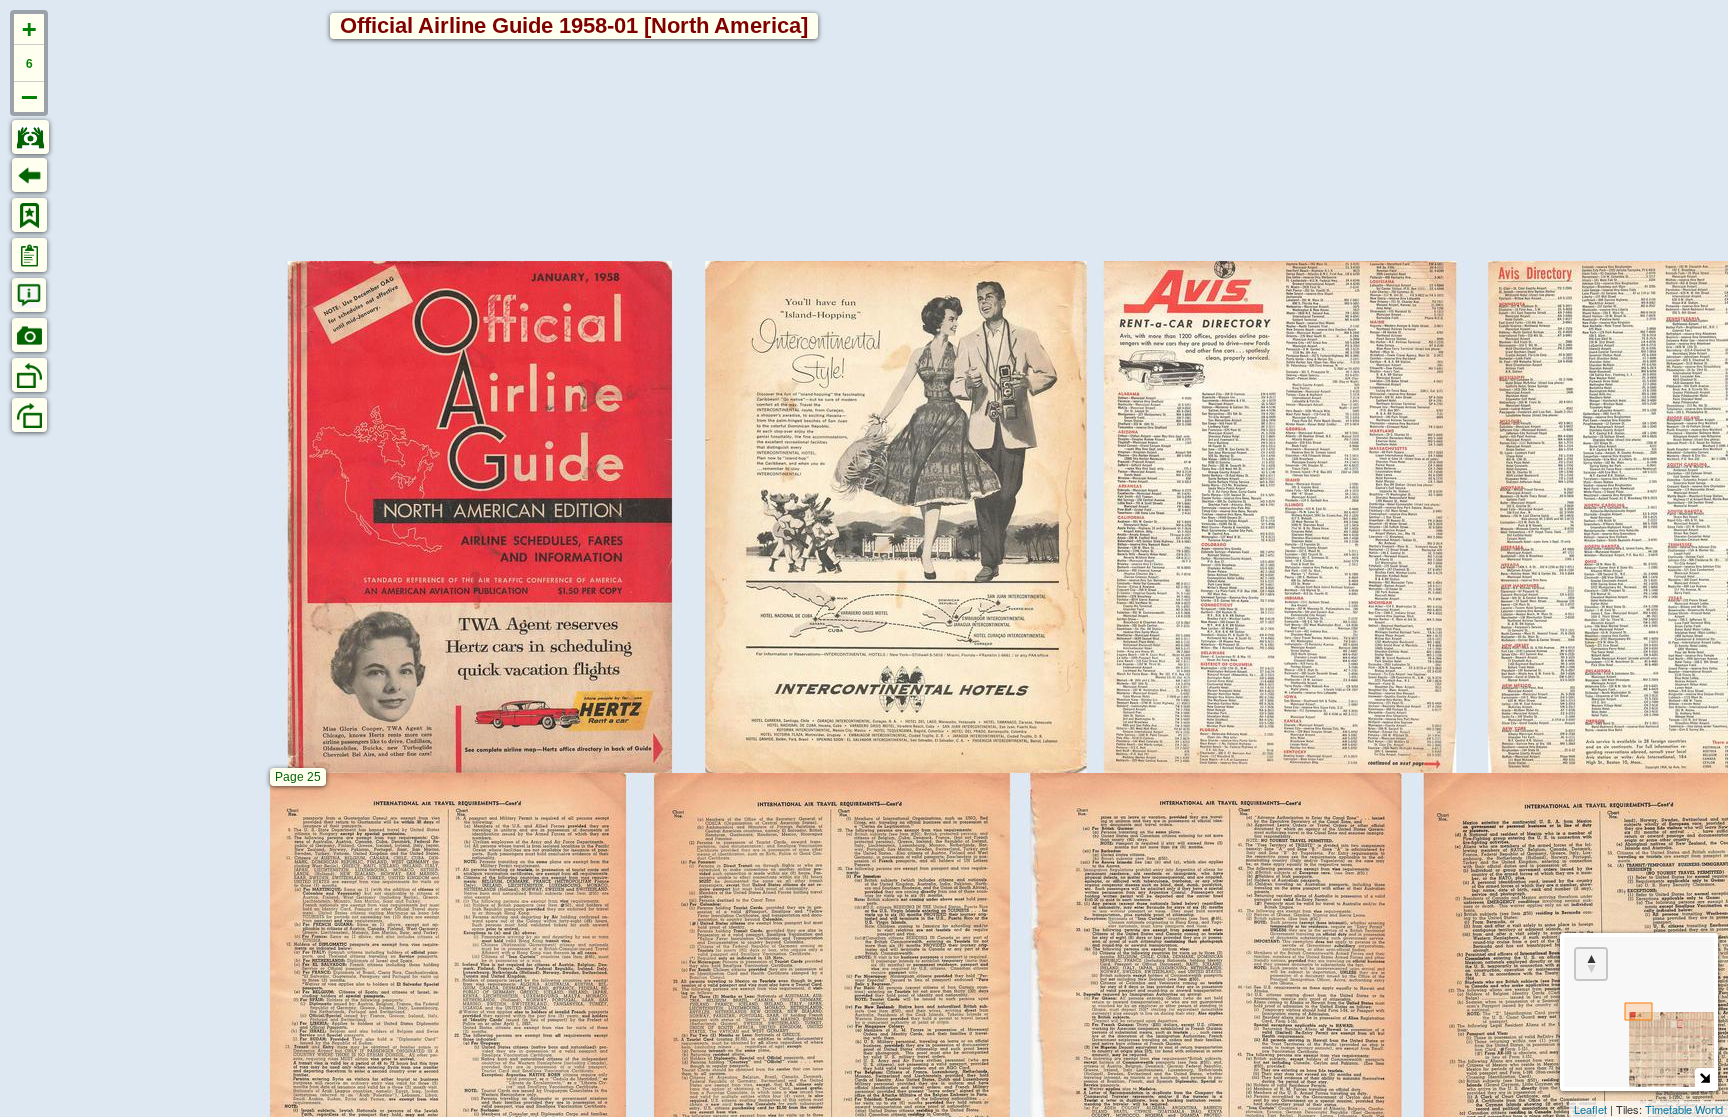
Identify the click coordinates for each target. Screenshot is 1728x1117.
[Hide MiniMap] (1704, 1077)
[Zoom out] (29, 97)
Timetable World (1684, 1109)
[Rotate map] (1591, 964)
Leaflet (1590, 1109)
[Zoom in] (29, 29)
